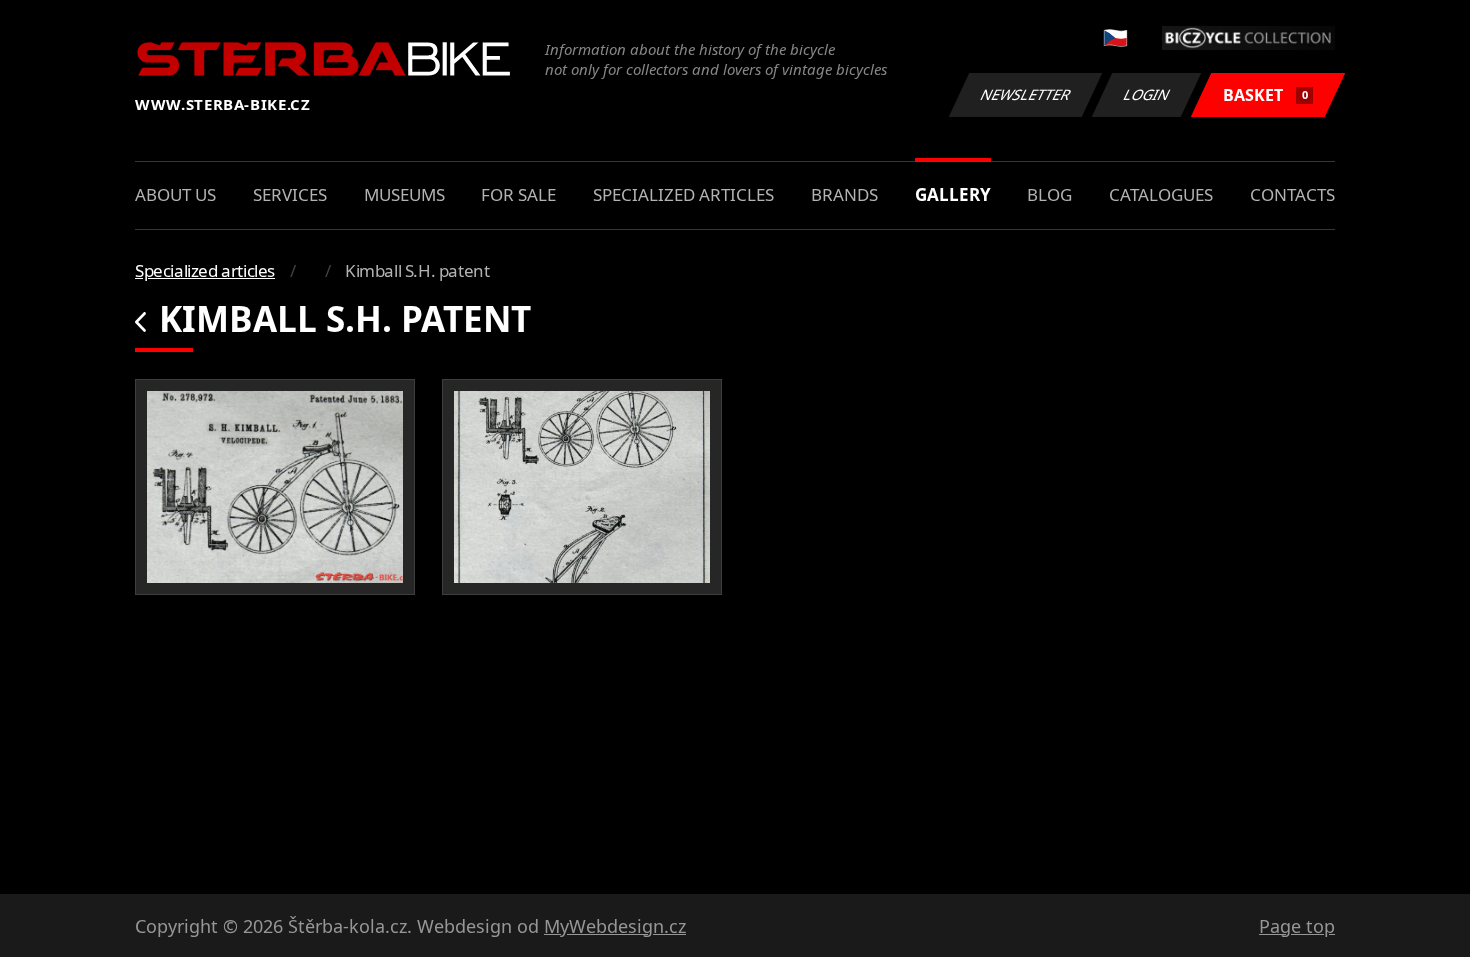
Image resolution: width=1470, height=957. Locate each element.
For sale (518, 194)
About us (175, 194)
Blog (1049, 194)
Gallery (953, 194)
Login (1147, 94)
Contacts (1292, 194)
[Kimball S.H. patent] (275, 487)
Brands (844, 194)
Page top (1297, 926)
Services (290, 194)
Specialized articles (683, 194)
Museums (404, 194)
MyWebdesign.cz (615, 926)
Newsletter (1026, 94)
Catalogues (1161, 194)
